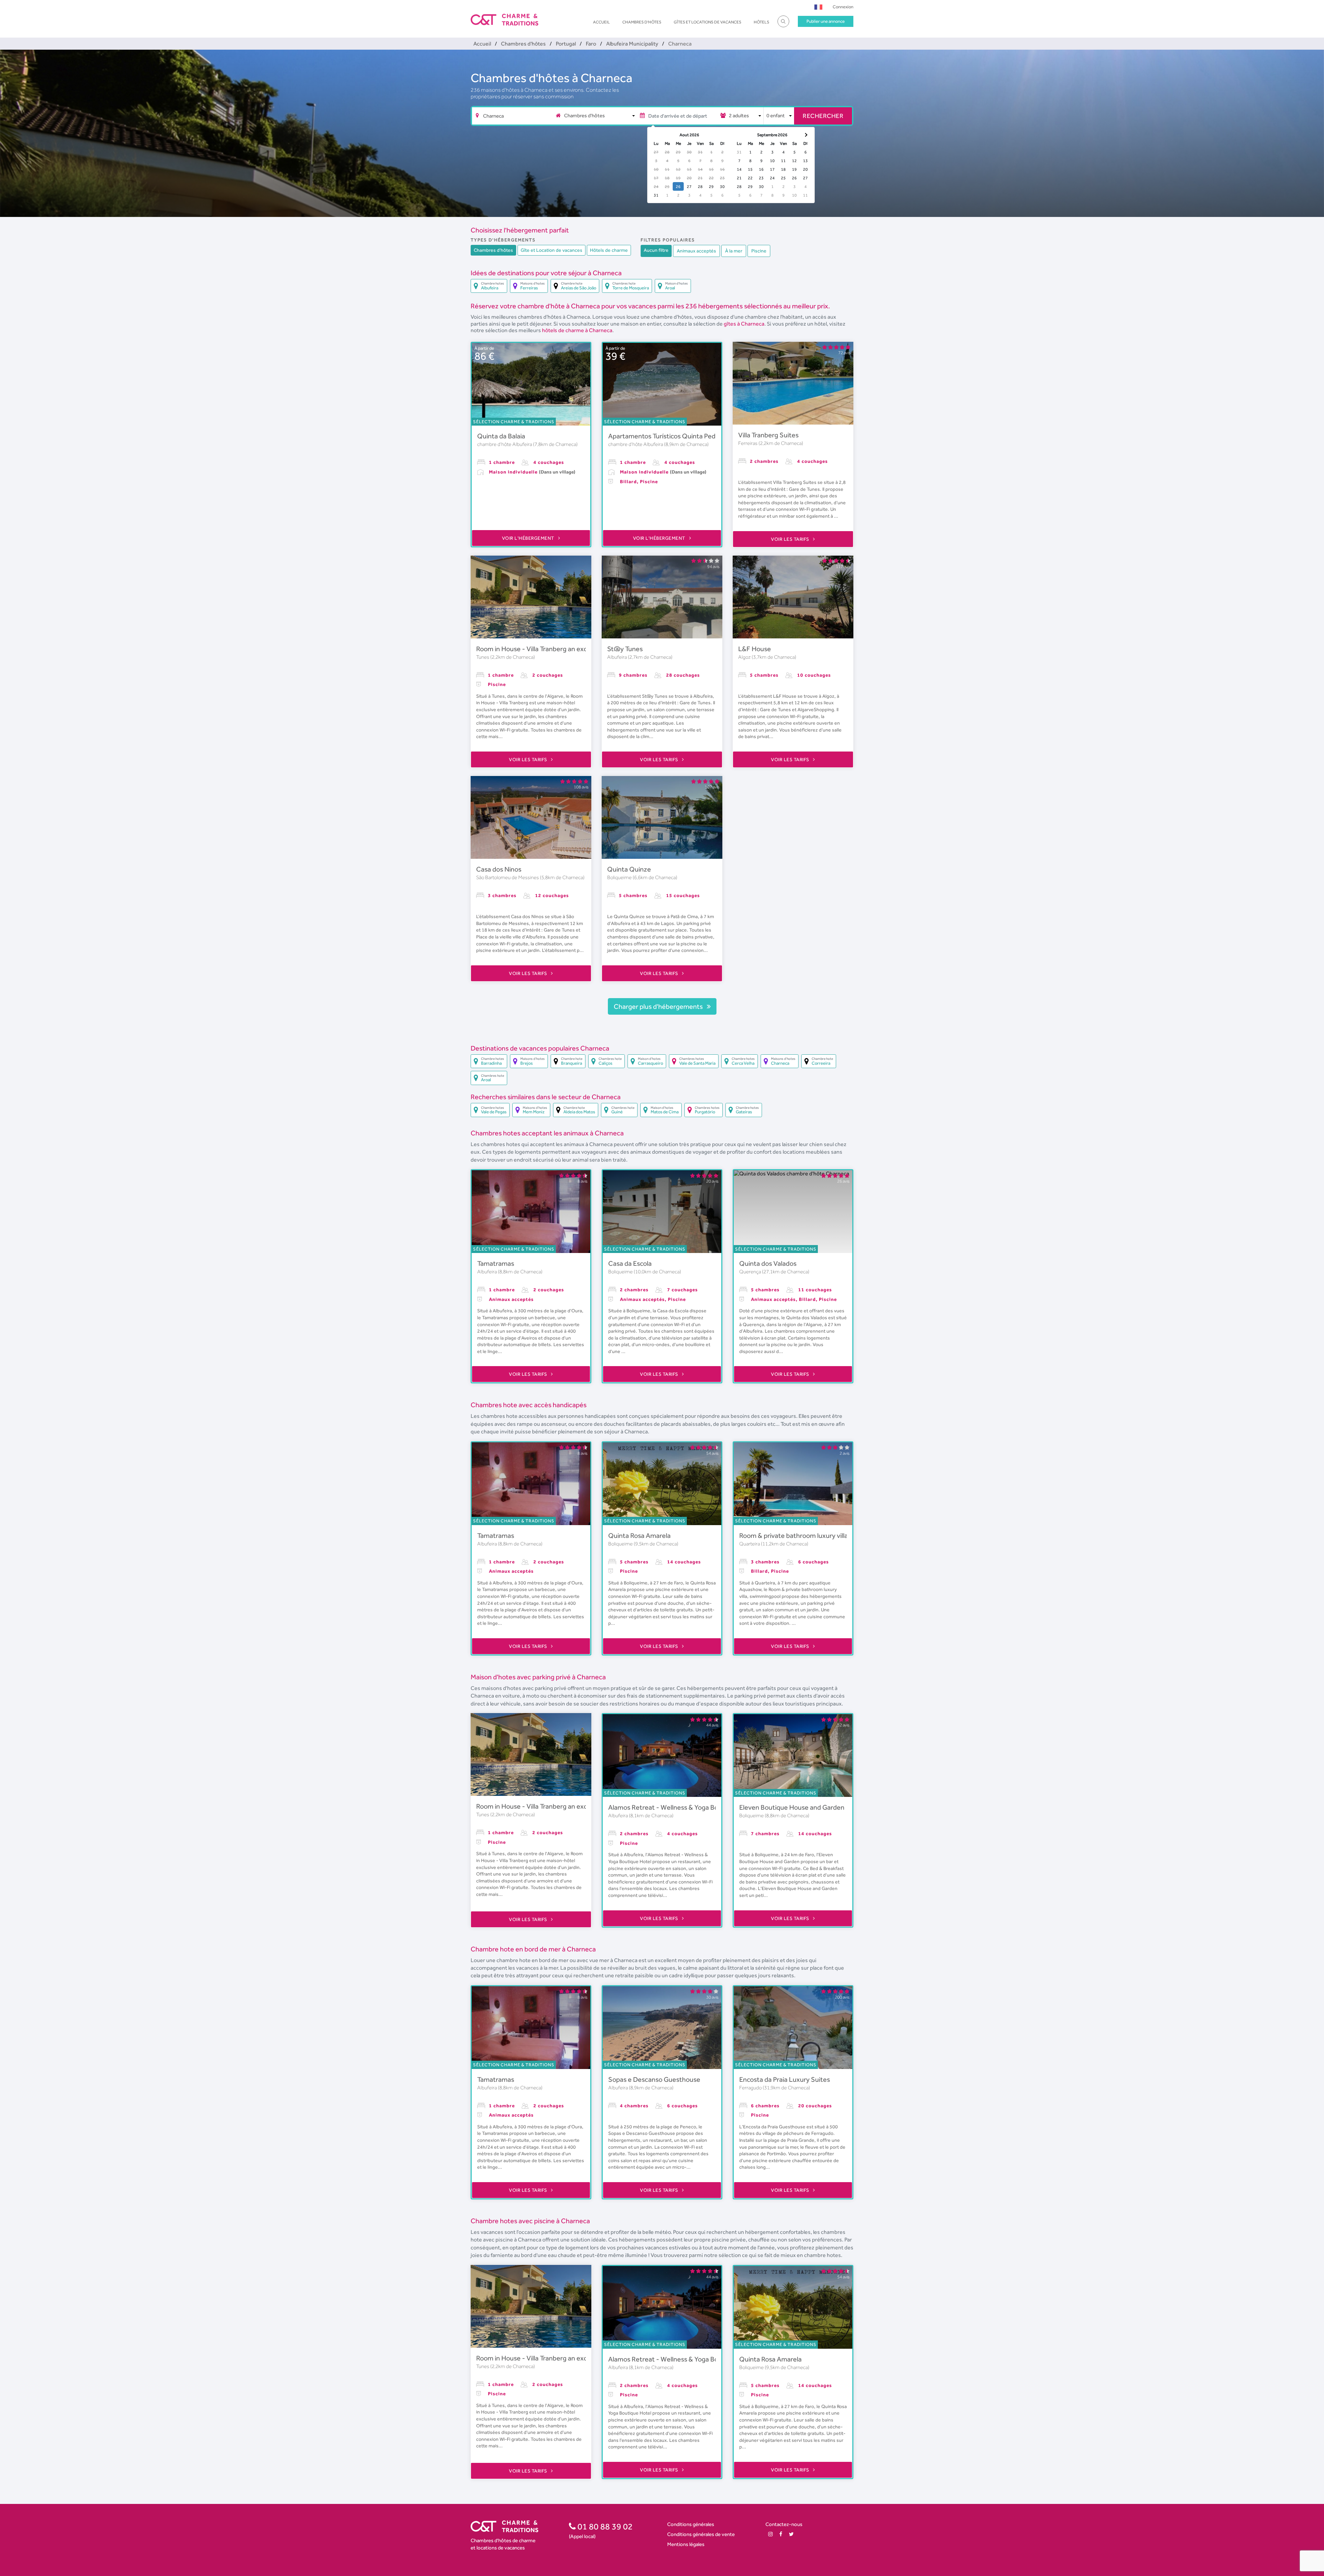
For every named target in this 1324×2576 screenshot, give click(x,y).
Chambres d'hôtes (642, 22)
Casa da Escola (630, 1263)
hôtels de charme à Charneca (577, 330)
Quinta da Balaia (501, 436)
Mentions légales (686, 2544)
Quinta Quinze (629, 869)
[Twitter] (791, 2534)
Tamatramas (496, 1263)
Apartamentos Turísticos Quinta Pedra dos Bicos (679, 436)
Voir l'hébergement (529, 538)
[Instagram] (770, 2534)
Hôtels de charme (609, 250)
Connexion (843, 7)
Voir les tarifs (791, 539)
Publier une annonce (826, 21)
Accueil (601, 22)
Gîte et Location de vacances (551, 250)
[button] (818, 7)
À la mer (734, 251)
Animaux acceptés (696, 251)
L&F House (755, 649)
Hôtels (761, 22)
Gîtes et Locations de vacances (708, 22)
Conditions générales (691, 2524)
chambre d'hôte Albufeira (505, 444)
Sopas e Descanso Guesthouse (654, 2079)
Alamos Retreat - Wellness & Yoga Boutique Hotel (682, 1807)
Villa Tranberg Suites (768, 435)
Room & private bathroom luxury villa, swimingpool (814, 1535)
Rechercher (823, 116)
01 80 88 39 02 (604, 2526)
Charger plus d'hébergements (659, 1006)
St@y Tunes (625, 649)
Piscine (759, 251)
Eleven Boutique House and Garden (792, 1807)
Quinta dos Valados (768, 1263)
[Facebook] (781, 2534)
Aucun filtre (656, 250)
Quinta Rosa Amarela (639, 1535)
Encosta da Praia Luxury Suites (785, 2079)
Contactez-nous (784, 2524)
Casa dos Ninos (499, 869)
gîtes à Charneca (744, 324)
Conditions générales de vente (701, 2534)
